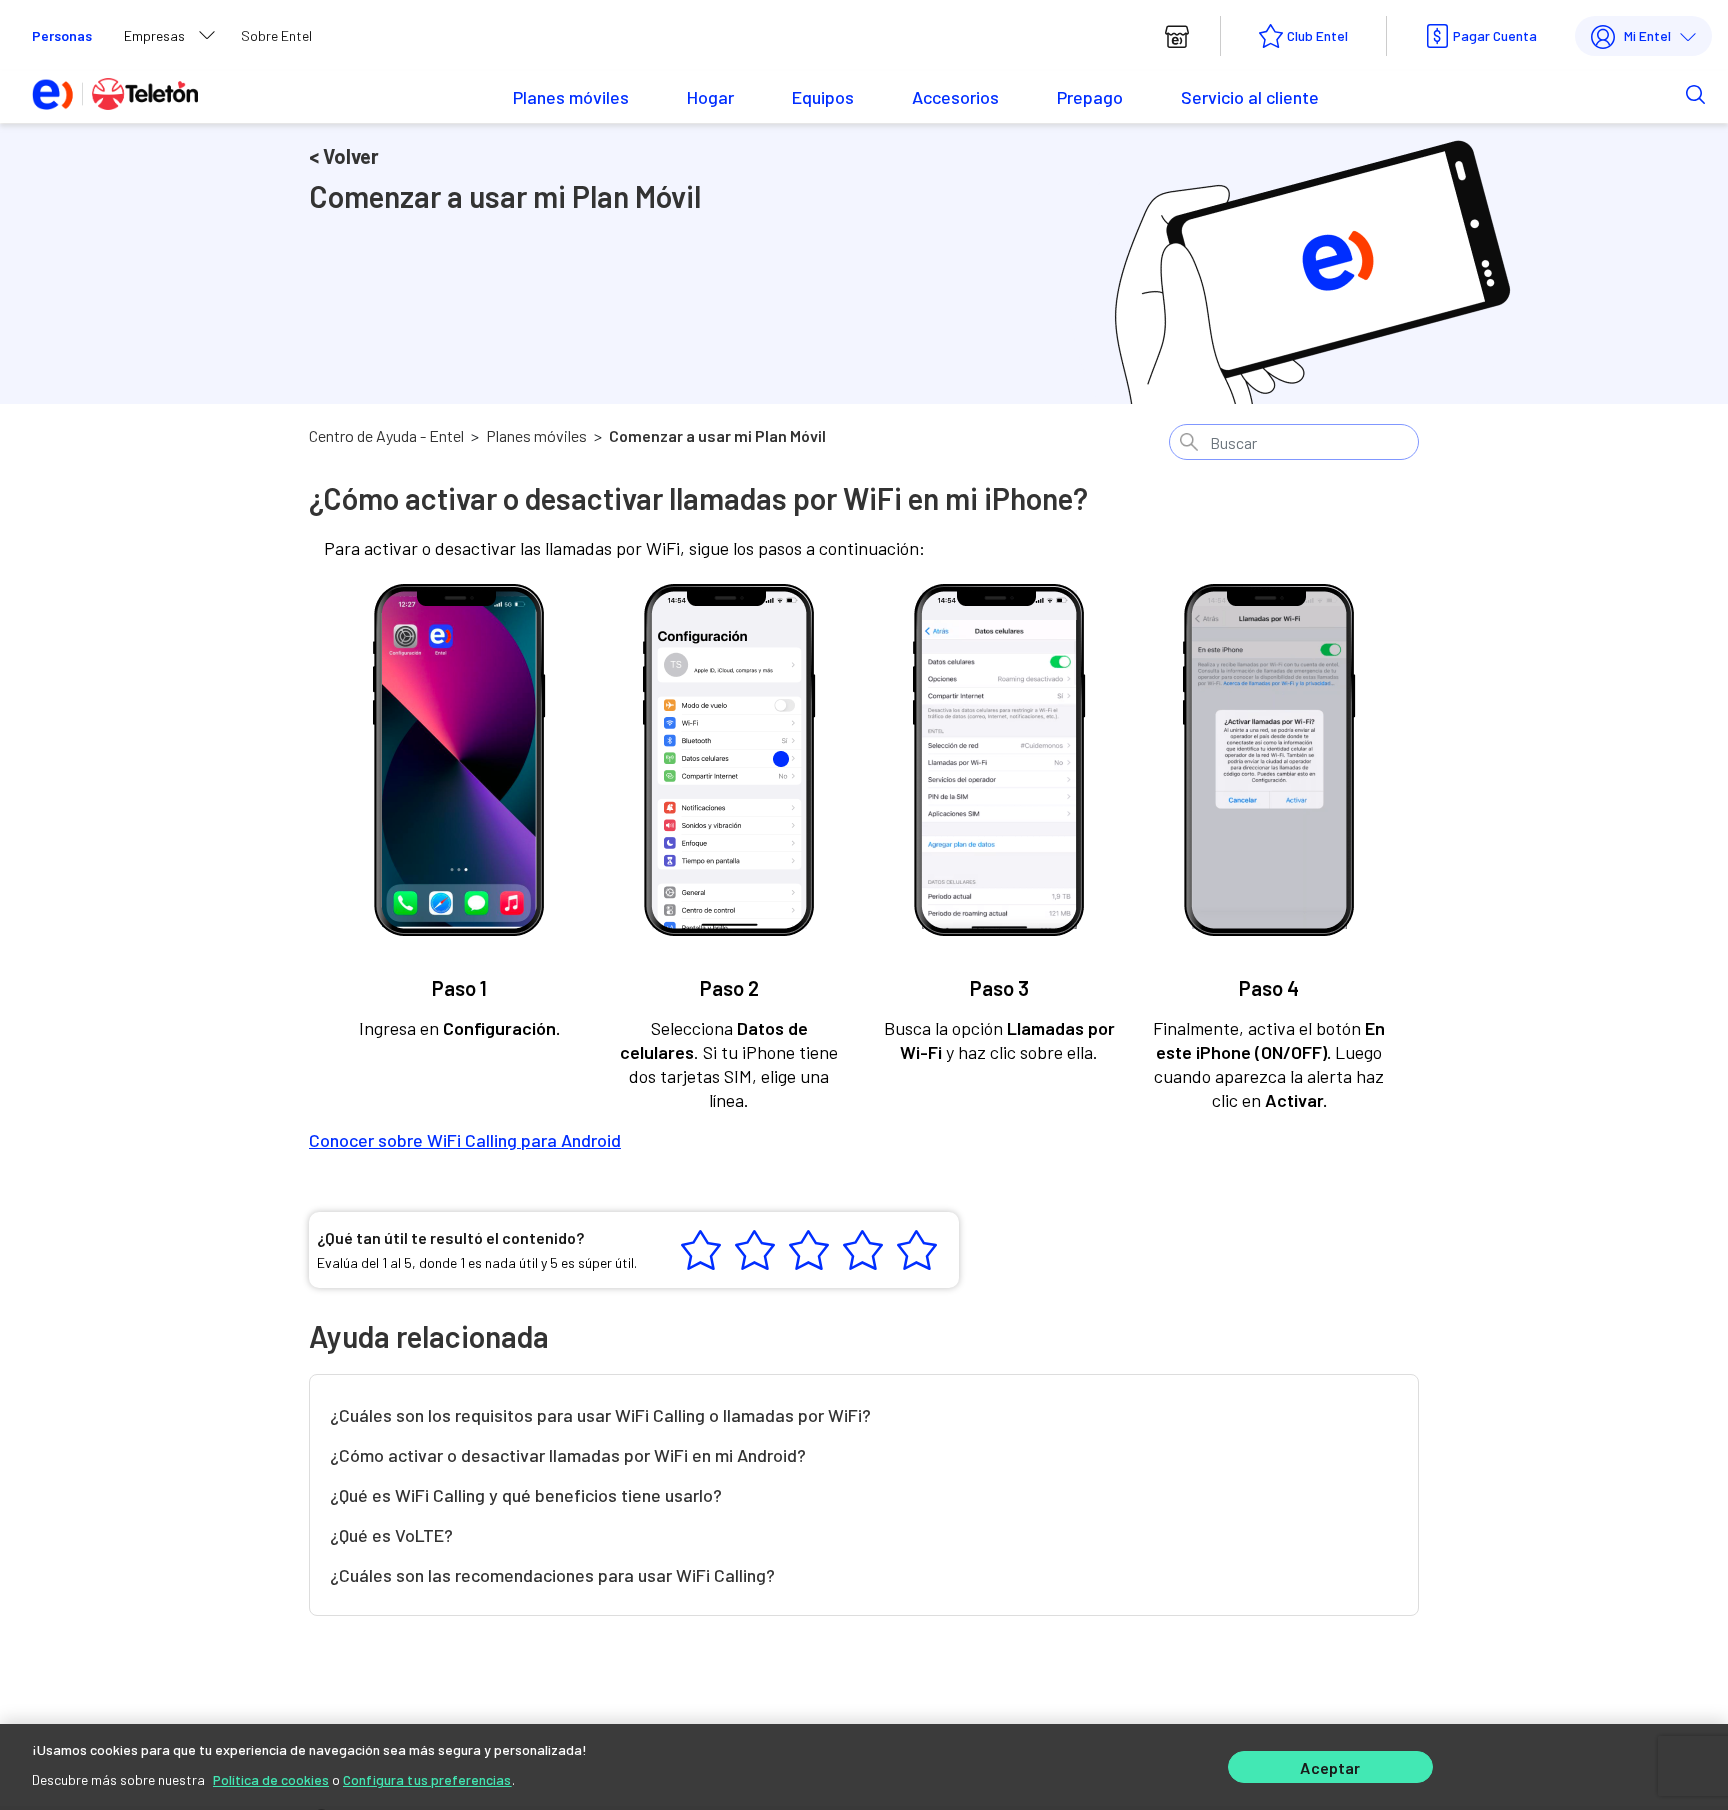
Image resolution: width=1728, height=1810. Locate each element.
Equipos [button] (823, 97)
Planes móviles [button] (571, 97)
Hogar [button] (710, 97)
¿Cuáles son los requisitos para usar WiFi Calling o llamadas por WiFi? (600, 1415)
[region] (864, 1767)
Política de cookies (271, 1779)
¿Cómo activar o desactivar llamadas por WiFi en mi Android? (568, 1455)
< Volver (344, 156)
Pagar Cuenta (1495, 35)
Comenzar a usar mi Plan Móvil (717, 435)
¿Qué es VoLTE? (391, 1535)
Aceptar (1330, 1767)
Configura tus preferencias (427, 1779)
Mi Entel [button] (1647, 35)
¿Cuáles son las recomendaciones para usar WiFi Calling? (552, 1575)
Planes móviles (536, 435)
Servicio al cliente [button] (1250, 97)
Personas (62, 35)
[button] (1664, 93)
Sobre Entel (276, 35)
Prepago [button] (1090, 97)
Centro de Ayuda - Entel (386, 435)
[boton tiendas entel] (1177, 36)
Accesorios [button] (955, 97)
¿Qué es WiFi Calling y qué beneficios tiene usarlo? (526, 1495)
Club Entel (1317, 35)
